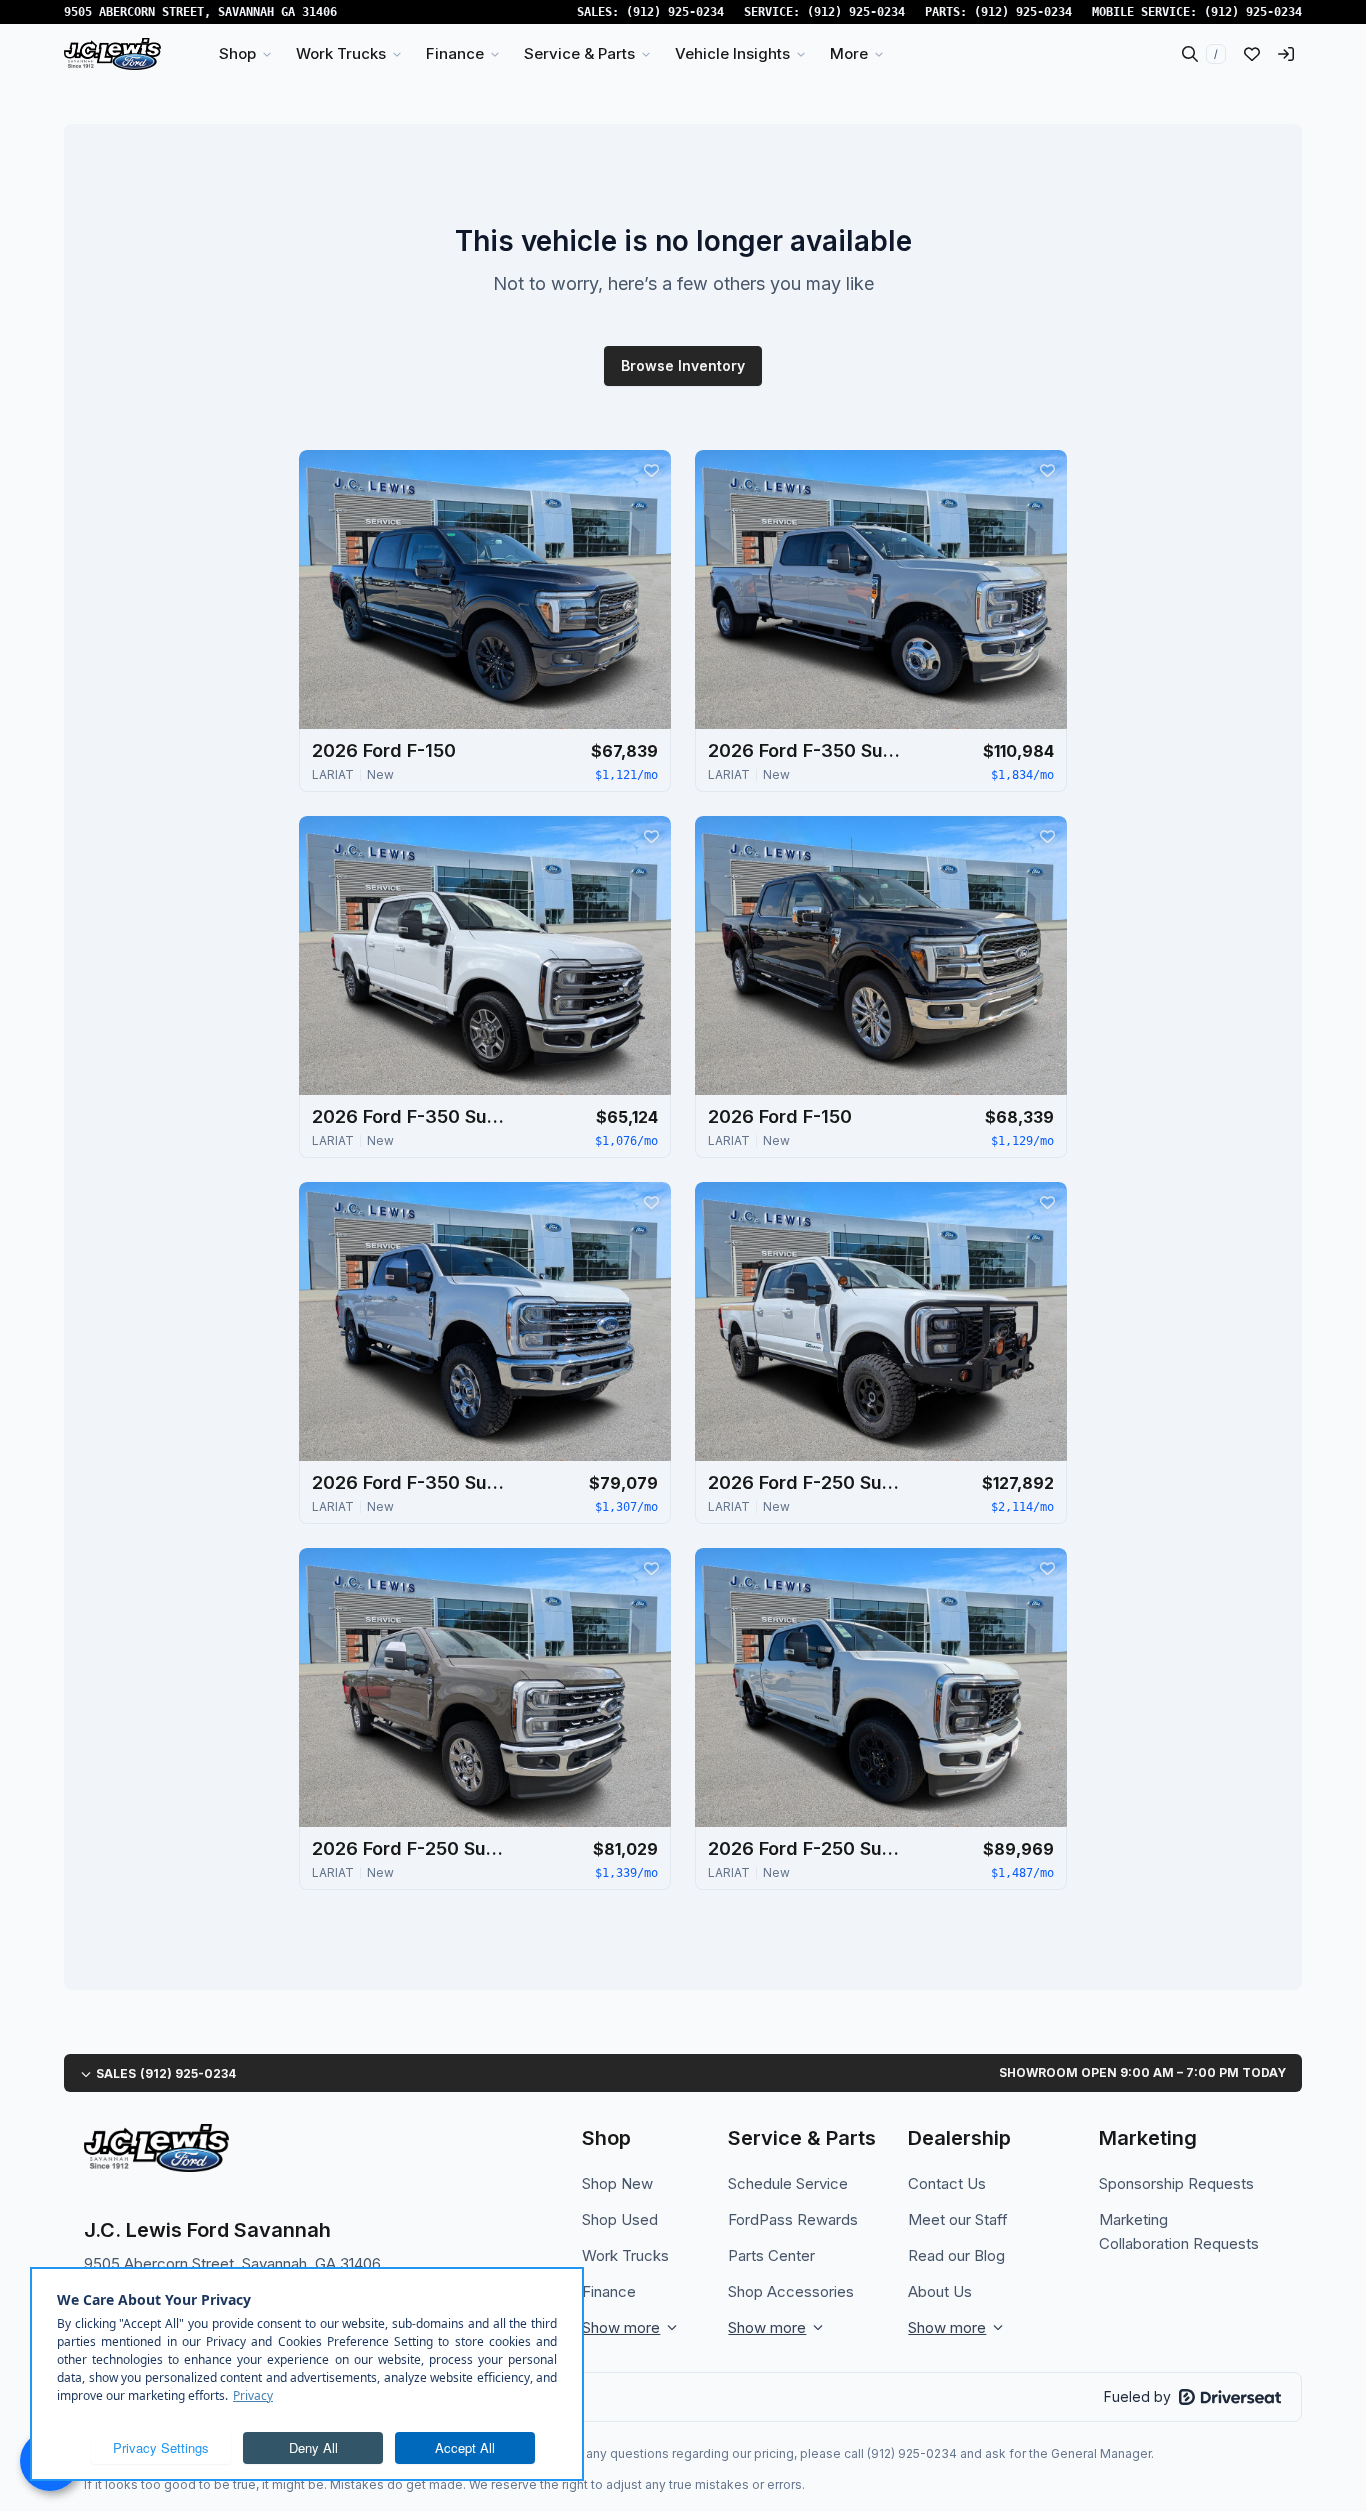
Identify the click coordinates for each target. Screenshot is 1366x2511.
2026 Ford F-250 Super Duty (808, 1482)
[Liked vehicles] (1252, 54)
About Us (940, 2291)
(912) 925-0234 (675, 12)
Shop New (617, 2183)
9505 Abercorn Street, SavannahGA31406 (200, 12)
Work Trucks (625, 2255)
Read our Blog (956, 2255)
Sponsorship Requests (1176, 2183)
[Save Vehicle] (651, 470)
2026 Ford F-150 (384, 750)
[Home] (112, 54)
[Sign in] (1286, 54)
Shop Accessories (791, 2291)
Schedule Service (788, 2183)
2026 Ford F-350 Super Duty (808, 750)
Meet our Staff (958, 2219)
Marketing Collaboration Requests (1179, 2231)
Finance (609, 2291)
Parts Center (771, 2255)
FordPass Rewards (793, 2219)
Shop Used (620, 2219)
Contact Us (947, 2183)
